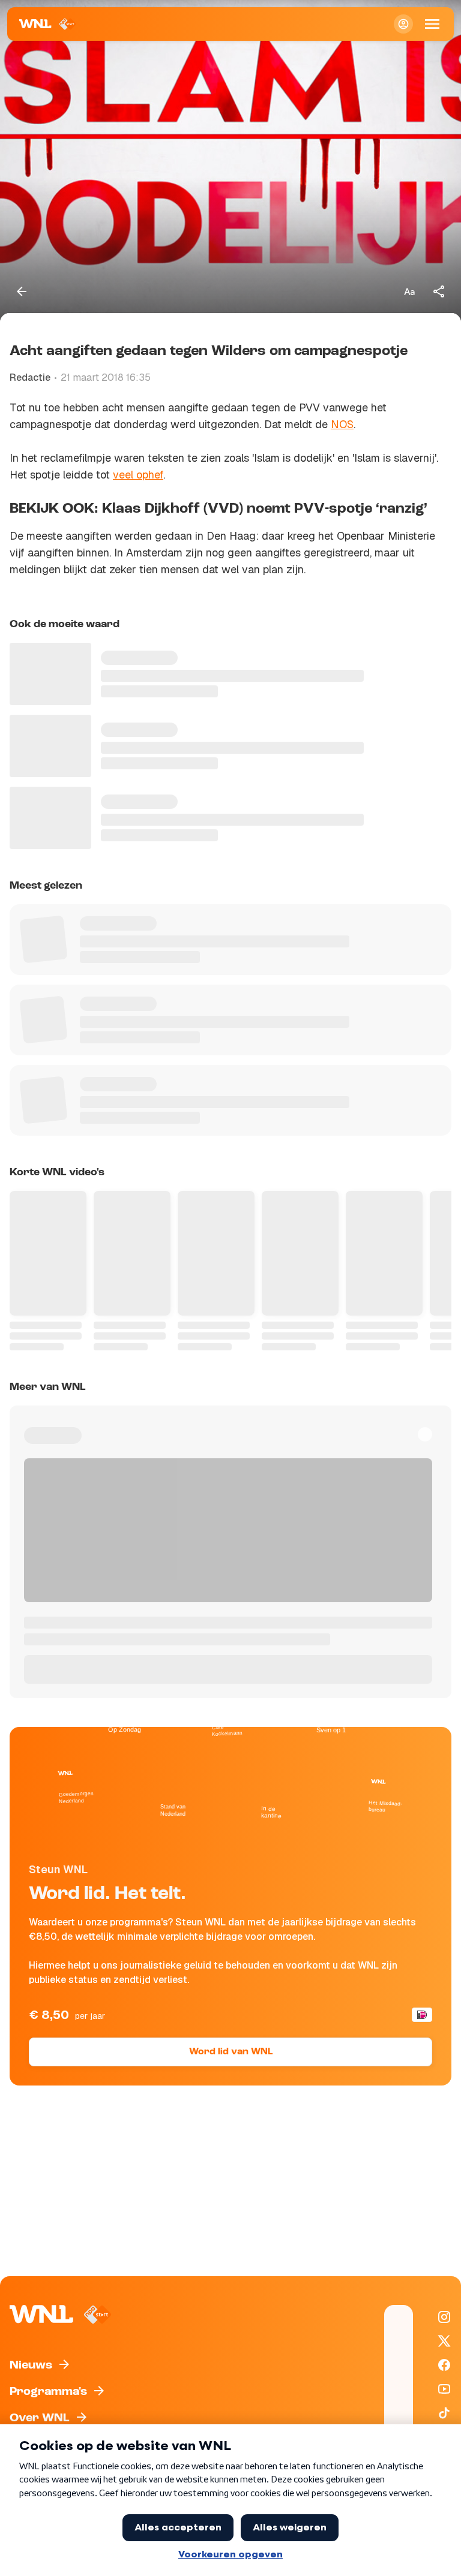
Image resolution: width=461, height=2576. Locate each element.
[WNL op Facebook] (444, 2365)
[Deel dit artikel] (439, 291)
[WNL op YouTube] (444, 2389)
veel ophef (138, 475)
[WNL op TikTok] (444, 2413)
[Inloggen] (403, 24)
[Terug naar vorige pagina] (22, 291)
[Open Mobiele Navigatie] (432, 24)
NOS (342, 424)
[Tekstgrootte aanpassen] (409, 291)
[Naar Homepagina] (48, 24)
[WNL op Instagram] (444, 2317)
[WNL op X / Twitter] (444, 2341)
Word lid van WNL (231, 2052)
